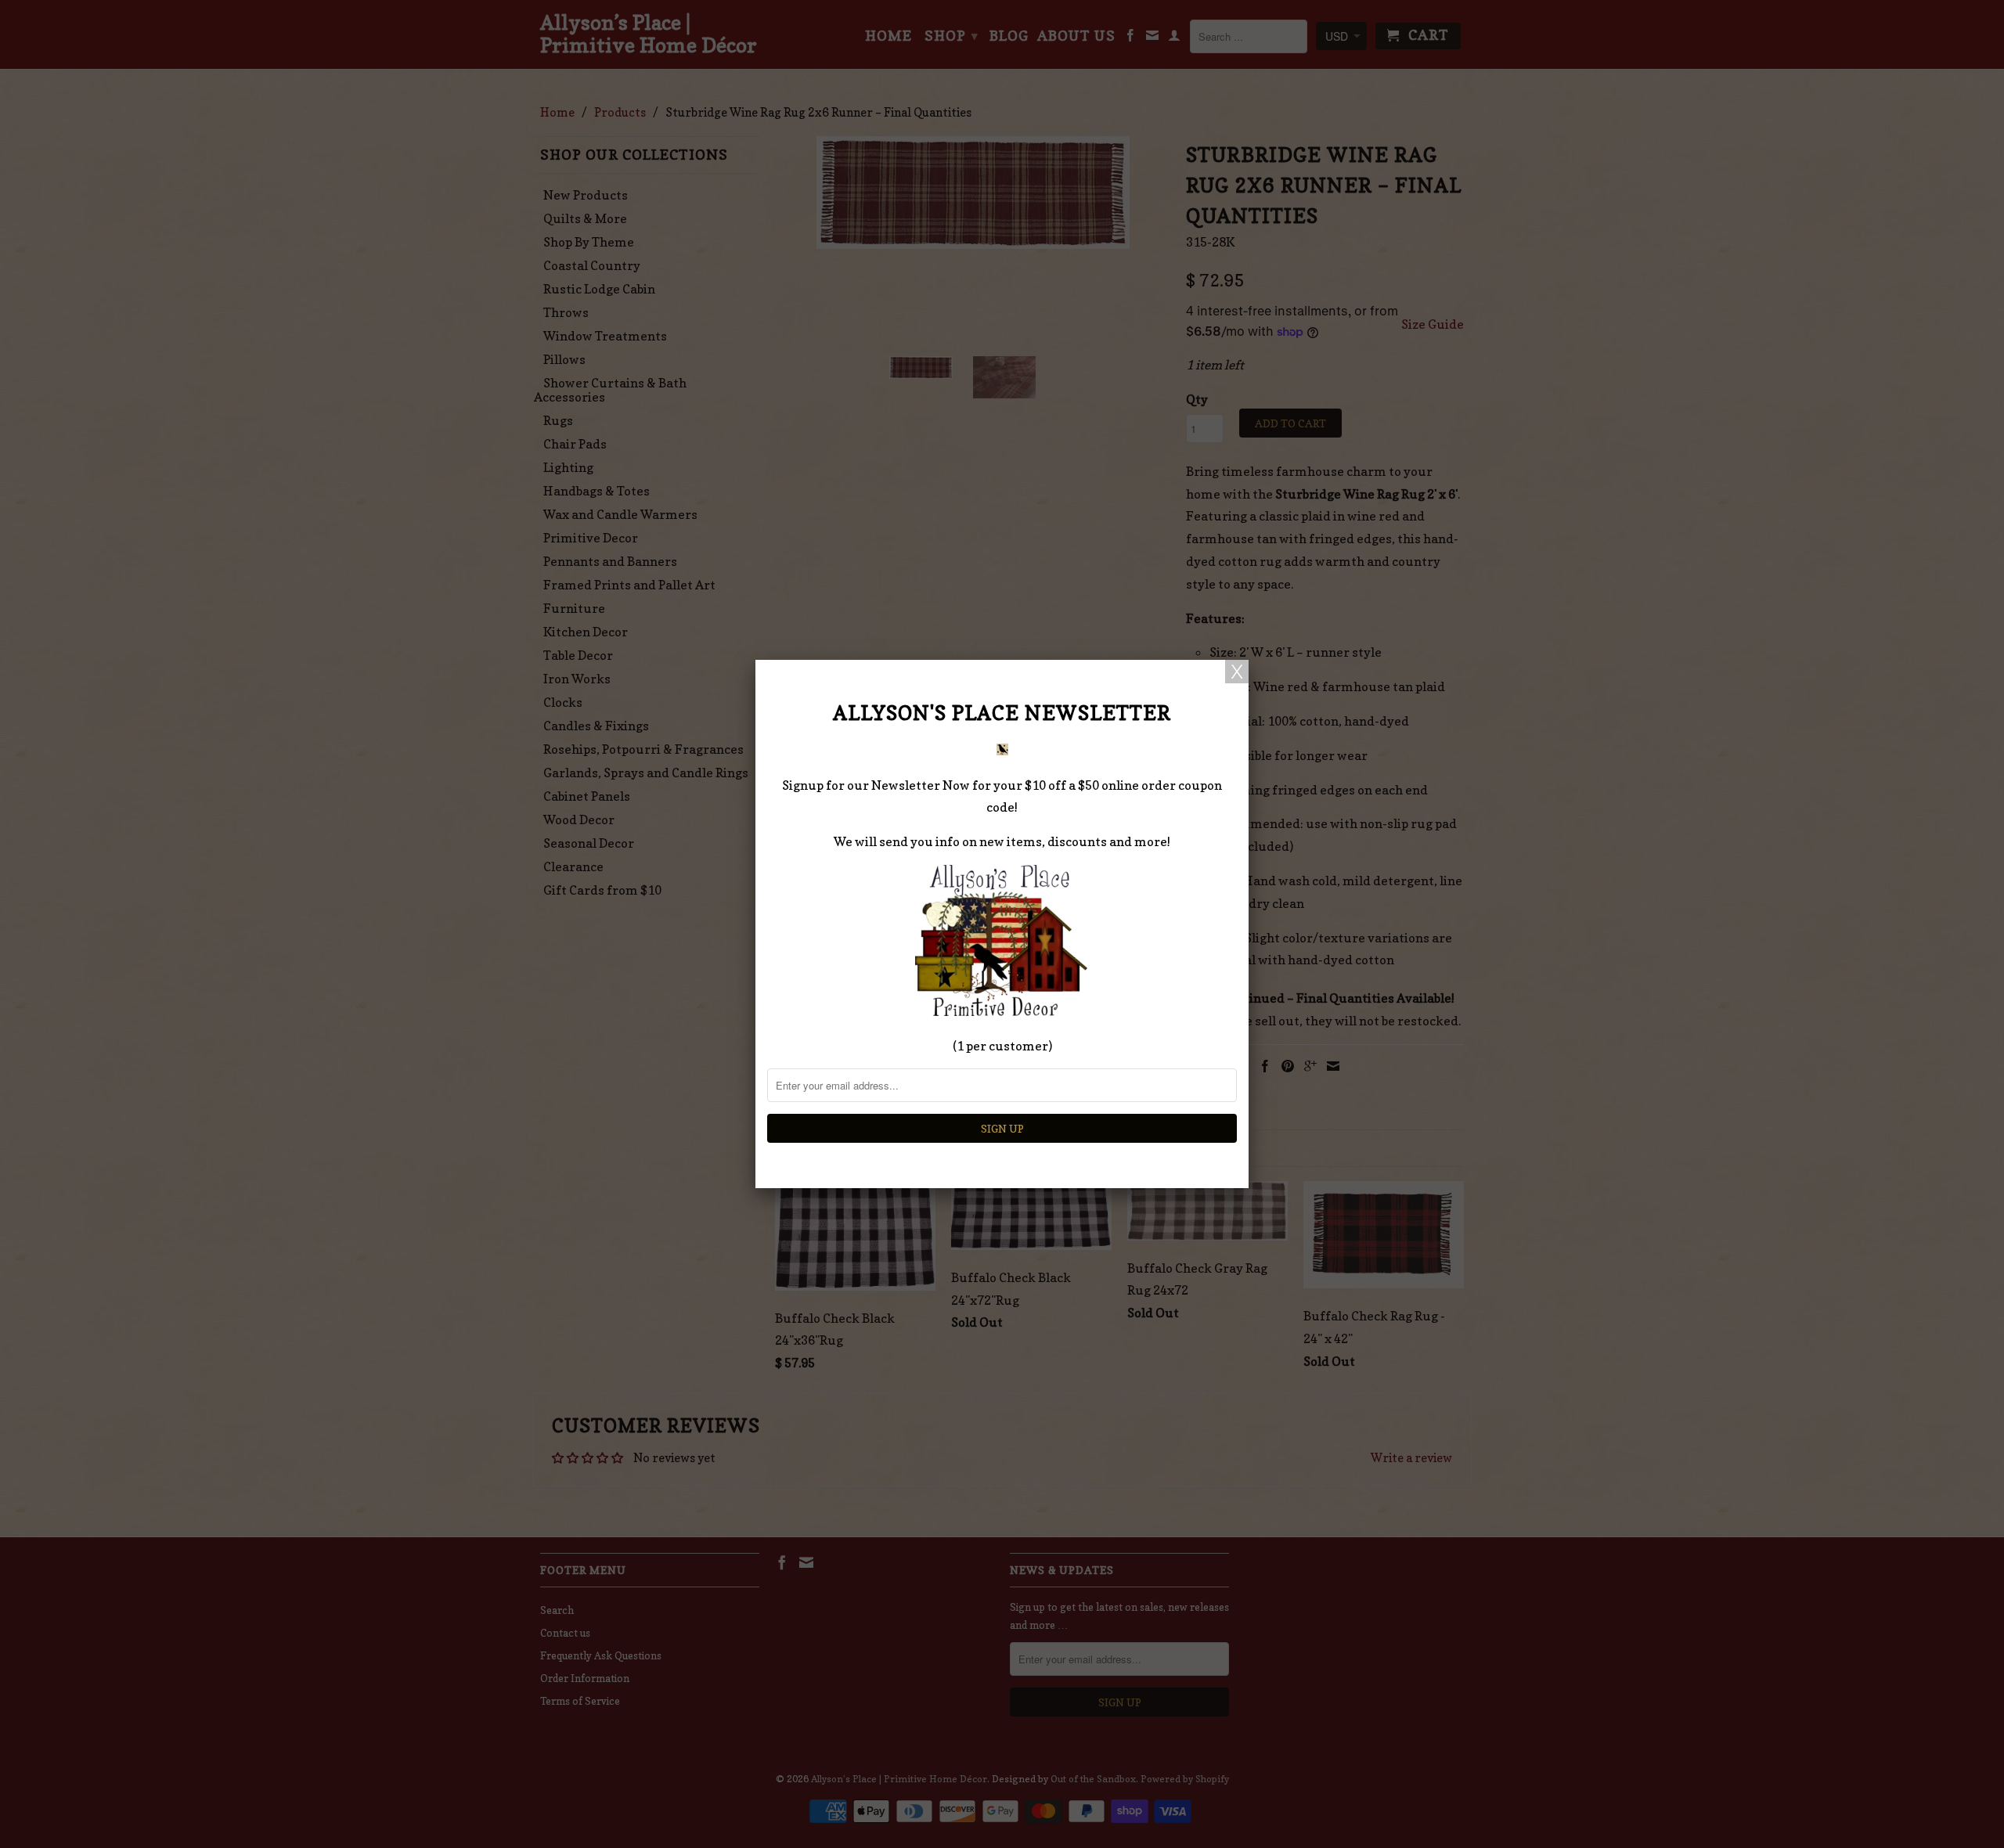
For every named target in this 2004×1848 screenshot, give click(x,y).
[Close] (1237, 672)
